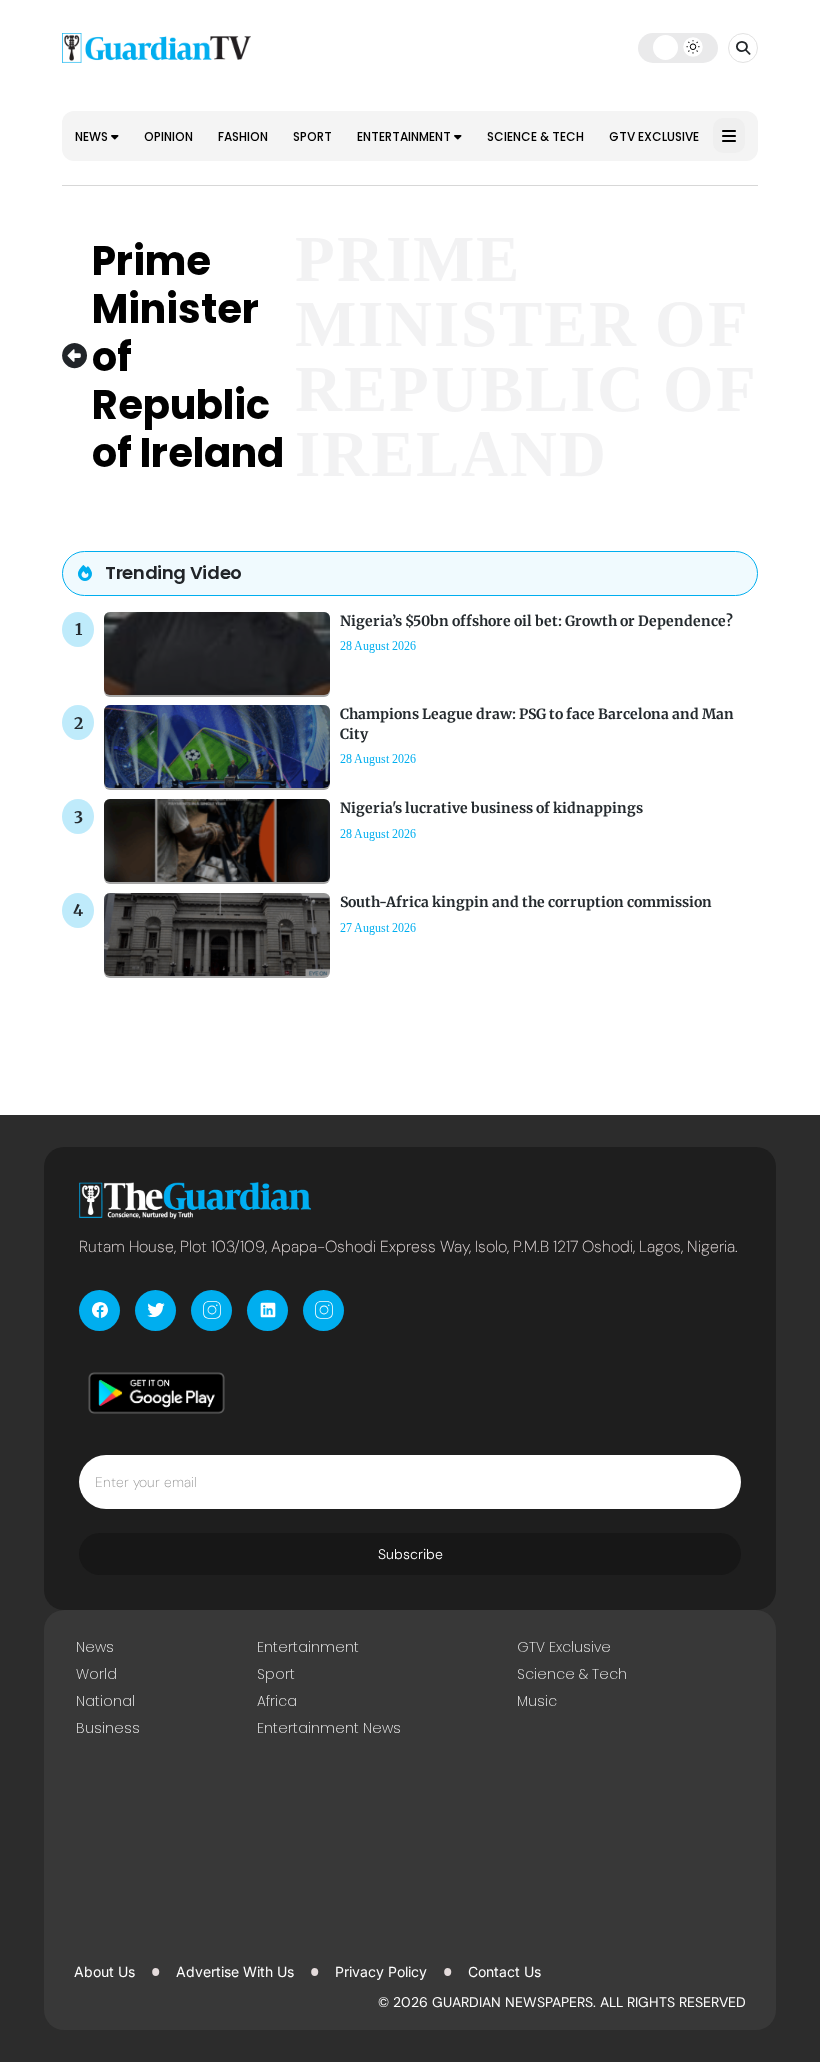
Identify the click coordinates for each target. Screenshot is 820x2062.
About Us (104, 1971)
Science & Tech (535, 136)
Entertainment (405, 136)
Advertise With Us (235, 1971)
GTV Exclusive (654, 136)
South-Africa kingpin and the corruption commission (526, 902)
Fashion (243, 136)
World (96, 1674)
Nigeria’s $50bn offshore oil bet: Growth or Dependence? (536, 621)
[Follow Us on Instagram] (211, 1310)
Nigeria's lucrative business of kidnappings (491, 808)
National (105, 1701)
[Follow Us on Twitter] (155, 1310)
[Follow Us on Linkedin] (267, 1310)
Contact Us (504, 1971)
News (93, 136)
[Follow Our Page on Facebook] (99, 1310)
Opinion (168, 136)
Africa (277, 1701)
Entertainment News (329, 1728)
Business (108, 1728)
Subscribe (410, 1554)
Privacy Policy (381, 1971)
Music (537, 1701)
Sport (312, 136)
